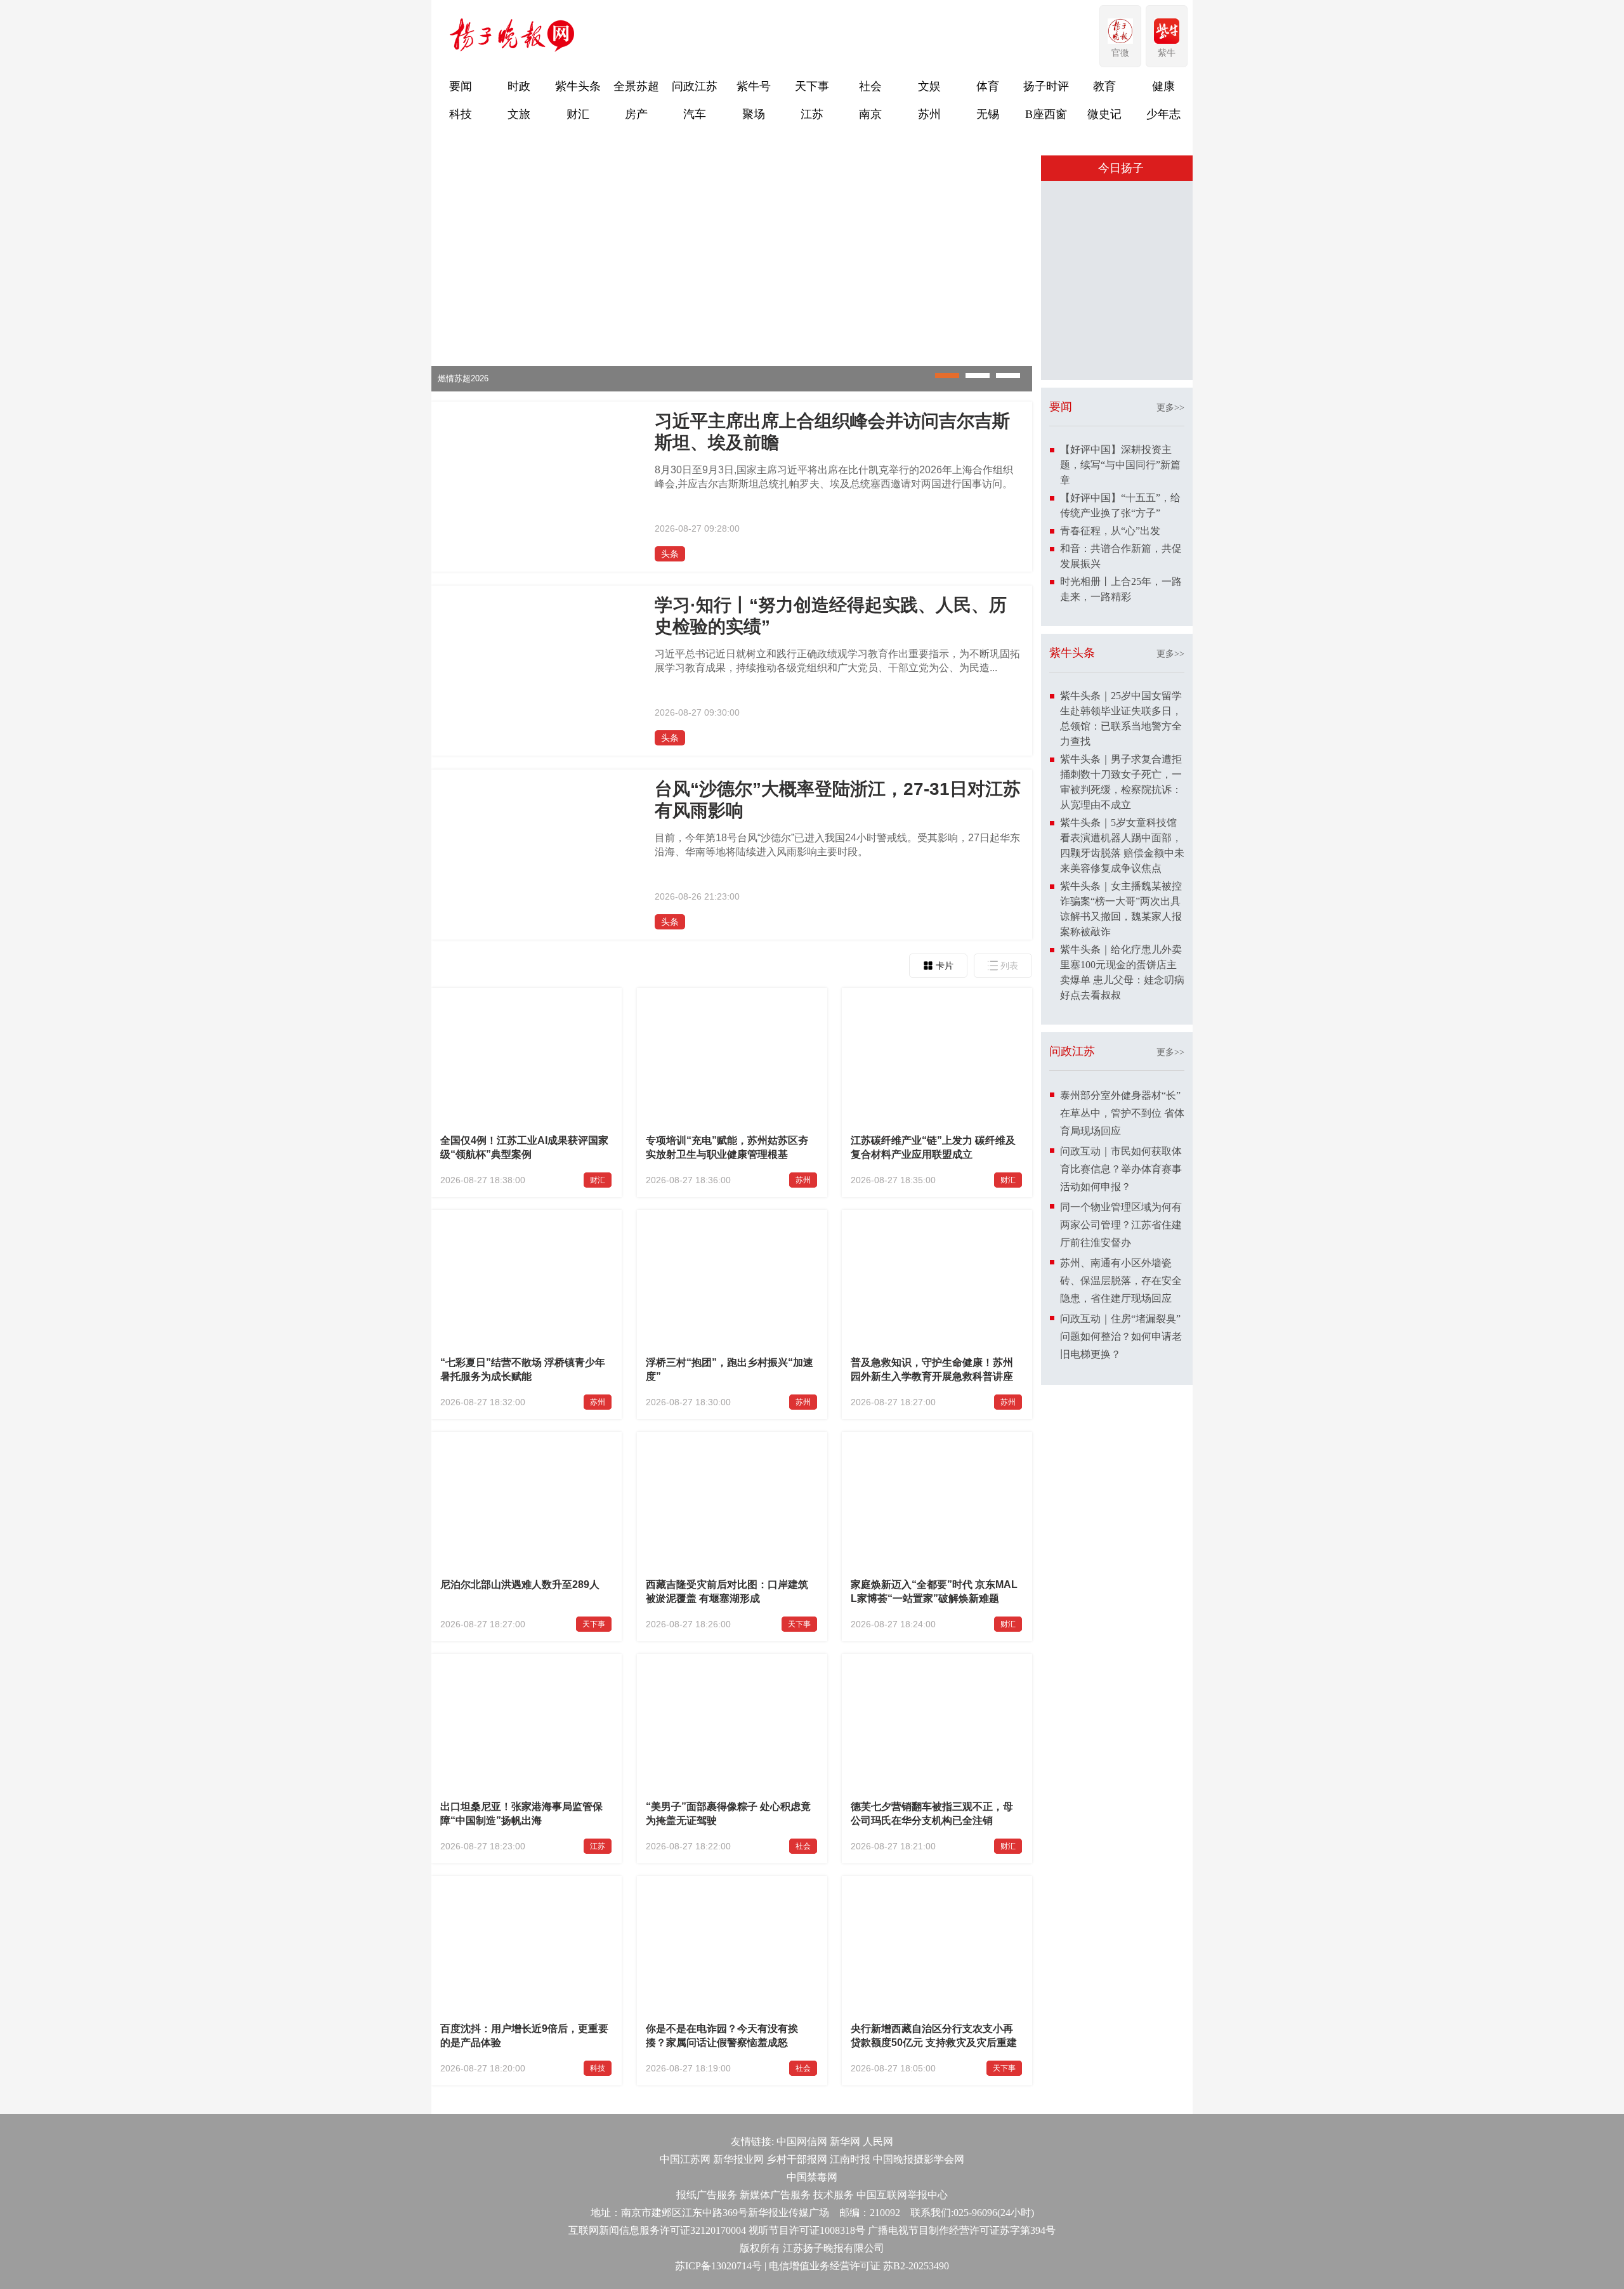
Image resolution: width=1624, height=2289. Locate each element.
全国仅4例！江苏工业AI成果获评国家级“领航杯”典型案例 (524, 1147)
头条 (670, 554)
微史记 (1104, 114)
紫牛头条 (578, 86)
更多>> (1170, 408)
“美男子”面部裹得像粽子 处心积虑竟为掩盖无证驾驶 (728, 1813)
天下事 (812, 86)
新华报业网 (738, 2159)
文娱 (929, 86)
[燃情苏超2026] (732, 389)
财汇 (578, 114)
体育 (988, 86)
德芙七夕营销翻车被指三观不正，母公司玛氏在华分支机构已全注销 (932, 1813)
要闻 (461, 86)
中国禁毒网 (812, 2177)
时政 (519, 86)
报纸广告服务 (707, 2195)
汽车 (695, 114)
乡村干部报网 (797, 2159)
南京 (870, 114)
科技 (461, 114)
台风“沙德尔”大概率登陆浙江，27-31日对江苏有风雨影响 (838, 800)
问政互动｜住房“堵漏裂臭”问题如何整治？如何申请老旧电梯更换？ (1121, 1336)
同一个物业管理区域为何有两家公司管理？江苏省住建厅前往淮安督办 (1121, 1225)
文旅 (519, 114)
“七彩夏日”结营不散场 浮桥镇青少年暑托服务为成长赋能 (523, 1369)
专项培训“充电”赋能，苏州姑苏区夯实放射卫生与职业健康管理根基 (727, 1147)
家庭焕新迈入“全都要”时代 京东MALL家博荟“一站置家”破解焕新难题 (934, 1591)
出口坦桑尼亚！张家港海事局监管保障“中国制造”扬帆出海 (521, 1813)
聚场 (754, 114)
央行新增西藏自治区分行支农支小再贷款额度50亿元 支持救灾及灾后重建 (934, 2036)
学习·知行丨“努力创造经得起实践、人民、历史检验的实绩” (831, 616)
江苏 (812, 114)
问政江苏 (695, 86)
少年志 (1163, 114)
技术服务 (834, 2195)
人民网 (878, 2141)
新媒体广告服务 (775, 2195)
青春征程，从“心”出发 (1110, 531)
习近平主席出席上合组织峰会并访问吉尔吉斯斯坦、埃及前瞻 (832, 432)
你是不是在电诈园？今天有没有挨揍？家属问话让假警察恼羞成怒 (722, 2036)
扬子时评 (1046, 86)
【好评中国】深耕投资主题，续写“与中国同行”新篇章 (1120, 465)
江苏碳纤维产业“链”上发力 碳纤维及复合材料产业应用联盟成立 (933, 1147)
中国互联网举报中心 (902, 2195)
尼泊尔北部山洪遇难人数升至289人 (520, 1584)
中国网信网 (802, 2141)
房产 (636, 114)
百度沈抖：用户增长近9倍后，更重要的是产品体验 (524, 2036)
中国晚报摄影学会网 (919, 2159)
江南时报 (850, 2159)
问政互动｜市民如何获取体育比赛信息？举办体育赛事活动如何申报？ (1121, 1169)
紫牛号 (754, 86)
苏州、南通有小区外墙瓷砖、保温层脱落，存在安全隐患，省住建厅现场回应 (1121, 1281)
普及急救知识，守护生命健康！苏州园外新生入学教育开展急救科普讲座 (932, 1369)
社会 (870, 86)
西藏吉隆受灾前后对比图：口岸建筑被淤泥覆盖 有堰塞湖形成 (727, 1591)
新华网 (845, 2141)
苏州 (929, 114)
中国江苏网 (685, 2159)
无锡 (988, 114)
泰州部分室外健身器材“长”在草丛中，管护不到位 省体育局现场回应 (1122, 1113)
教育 (1104, 86)
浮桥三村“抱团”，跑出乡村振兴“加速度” (730, 1369)
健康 (1163, 86)
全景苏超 (636, 86)
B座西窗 (1046, 114)
